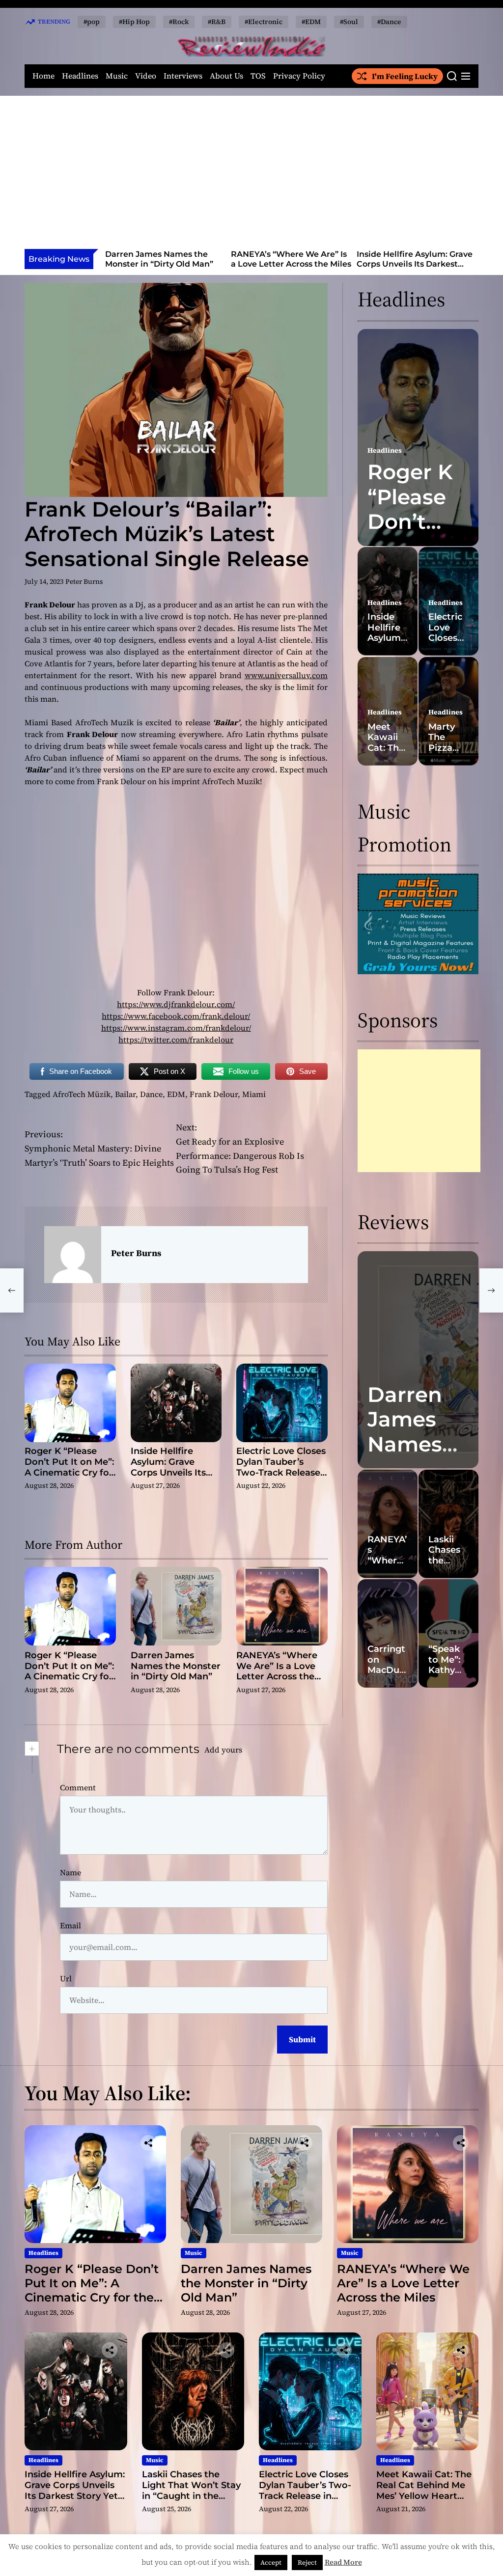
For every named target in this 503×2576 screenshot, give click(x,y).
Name (70, 1872)
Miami (254, 1094)
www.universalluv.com (286, 675)
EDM (176, 1094)
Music (117, 76)
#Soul (349, 22)
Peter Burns (84, 581)
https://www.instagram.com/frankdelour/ (176, 1028)
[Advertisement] (251, 175)
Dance (151, 1094)
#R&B (217, 22)
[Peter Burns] (73, 1255)
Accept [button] (271, 2562)
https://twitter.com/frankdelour (176, 1040)
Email (70, 1925)
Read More (343, 2562)
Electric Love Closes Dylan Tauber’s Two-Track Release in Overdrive (281, 1467)
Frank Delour (214, 1094)
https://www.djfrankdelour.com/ (176, 1004)
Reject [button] (307, 2562)
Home (43, 76)
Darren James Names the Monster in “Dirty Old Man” (176, 1666)
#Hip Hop (134, 22)
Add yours (223, 1750)
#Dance (389, 22)
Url (66, 1978)
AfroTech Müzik (82, 1094)
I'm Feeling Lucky (405, 76)
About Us (226, 76)
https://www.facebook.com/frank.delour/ (176, 1016)
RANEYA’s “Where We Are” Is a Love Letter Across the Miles (165, 259)
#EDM (311, 22)
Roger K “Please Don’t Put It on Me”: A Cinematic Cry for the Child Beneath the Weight (69, 1472)
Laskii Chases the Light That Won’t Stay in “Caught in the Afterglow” (414, 263)
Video (146, 76)
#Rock (179, 22)
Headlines (80, 76)
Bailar (125, 1094)
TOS (258, 76)
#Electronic (264, 22)
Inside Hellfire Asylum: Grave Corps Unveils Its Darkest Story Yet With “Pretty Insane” (289, 268)
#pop (92, 22)
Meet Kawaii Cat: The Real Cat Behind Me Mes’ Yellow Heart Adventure (424, 2490)
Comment (78, 1787)
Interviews (183, 76)
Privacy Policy (299, 76)
